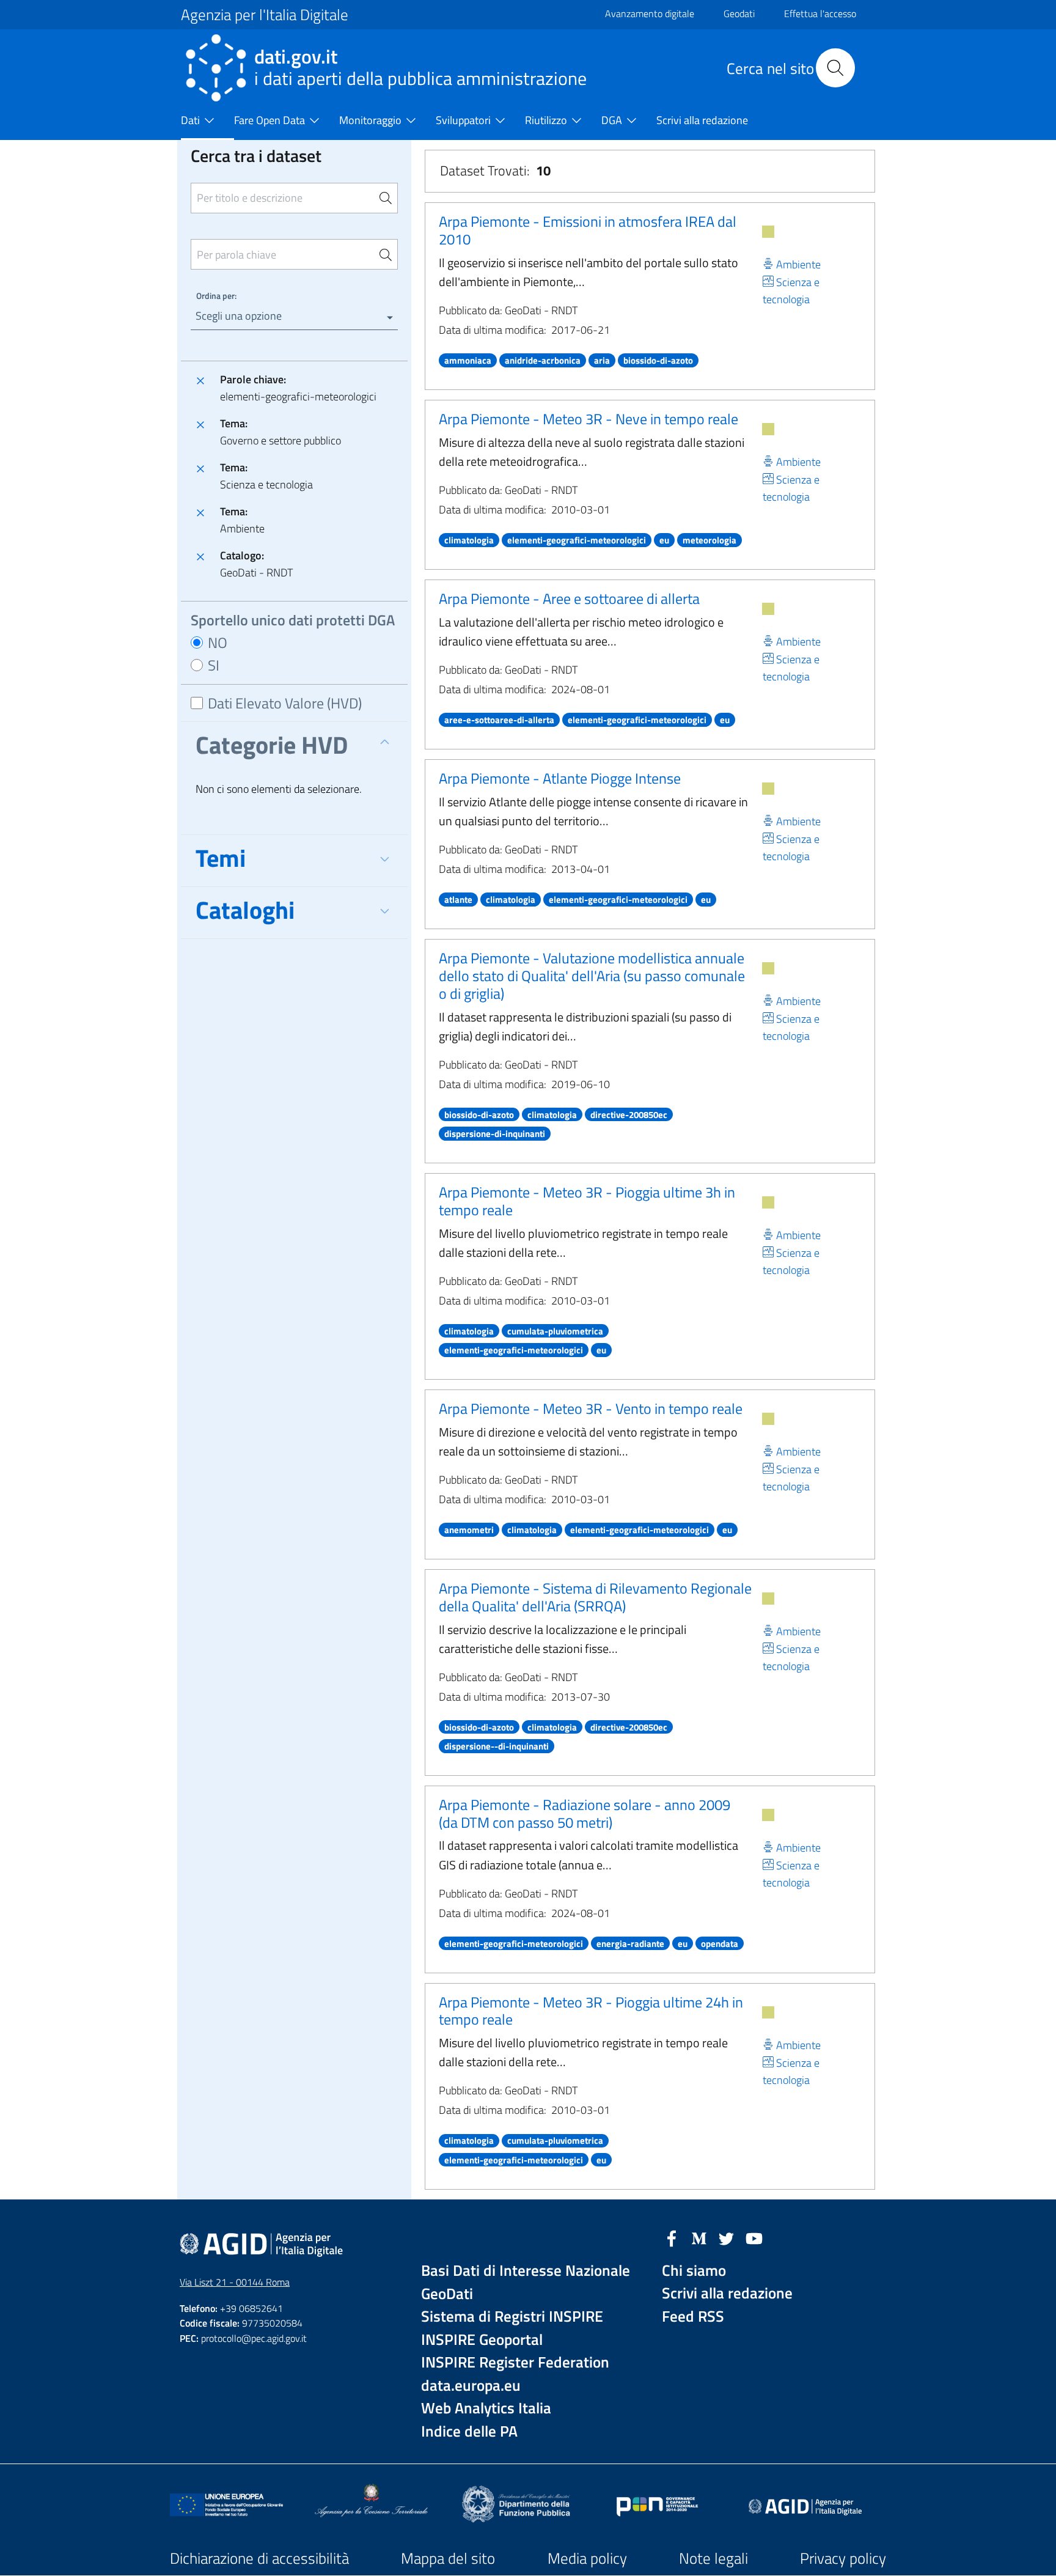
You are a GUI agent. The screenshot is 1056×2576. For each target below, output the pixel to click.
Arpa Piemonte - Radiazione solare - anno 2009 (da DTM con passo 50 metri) (585, 1813)
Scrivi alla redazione (727, 2293)
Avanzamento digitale (650, 13)
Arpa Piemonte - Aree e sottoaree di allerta (569, 598)
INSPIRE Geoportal (482, 2340)
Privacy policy (843, 2558)
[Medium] (699, 2237)
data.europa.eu (471, 2386)
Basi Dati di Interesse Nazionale (526, 2271)
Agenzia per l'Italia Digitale (265, 15)
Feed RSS (693, 2317)
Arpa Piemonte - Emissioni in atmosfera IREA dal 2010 (588, 230)
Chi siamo (694, 2271)
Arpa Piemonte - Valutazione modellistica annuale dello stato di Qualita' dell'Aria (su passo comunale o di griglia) (592, 976)
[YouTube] (754, 2237)
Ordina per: (216, 296)
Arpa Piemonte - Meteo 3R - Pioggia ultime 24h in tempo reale (591, 2011)
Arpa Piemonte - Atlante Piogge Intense (560, 778)
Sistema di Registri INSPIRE (512, 2317)
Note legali (713, 2558)
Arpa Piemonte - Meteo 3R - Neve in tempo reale (588, 419)
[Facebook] (672, 2237)
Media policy (587, 2558)
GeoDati (447, 2294)
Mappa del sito (448, 2558)
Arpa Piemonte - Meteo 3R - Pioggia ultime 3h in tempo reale (587, 1201)
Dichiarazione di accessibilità (259, 2558)
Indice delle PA (469, 2431)
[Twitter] (727, 2237)
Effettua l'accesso (820, 13)
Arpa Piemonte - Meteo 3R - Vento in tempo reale (591, 1408)
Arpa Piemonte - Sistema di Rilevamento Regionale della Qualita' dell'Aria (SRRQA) (595, 1597)
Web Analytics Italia (486, 2408)
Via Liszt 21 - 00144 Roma (235, 2282)
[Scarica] (768, 232)
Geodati (739, 13)
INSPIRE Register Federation (515, 2362)
